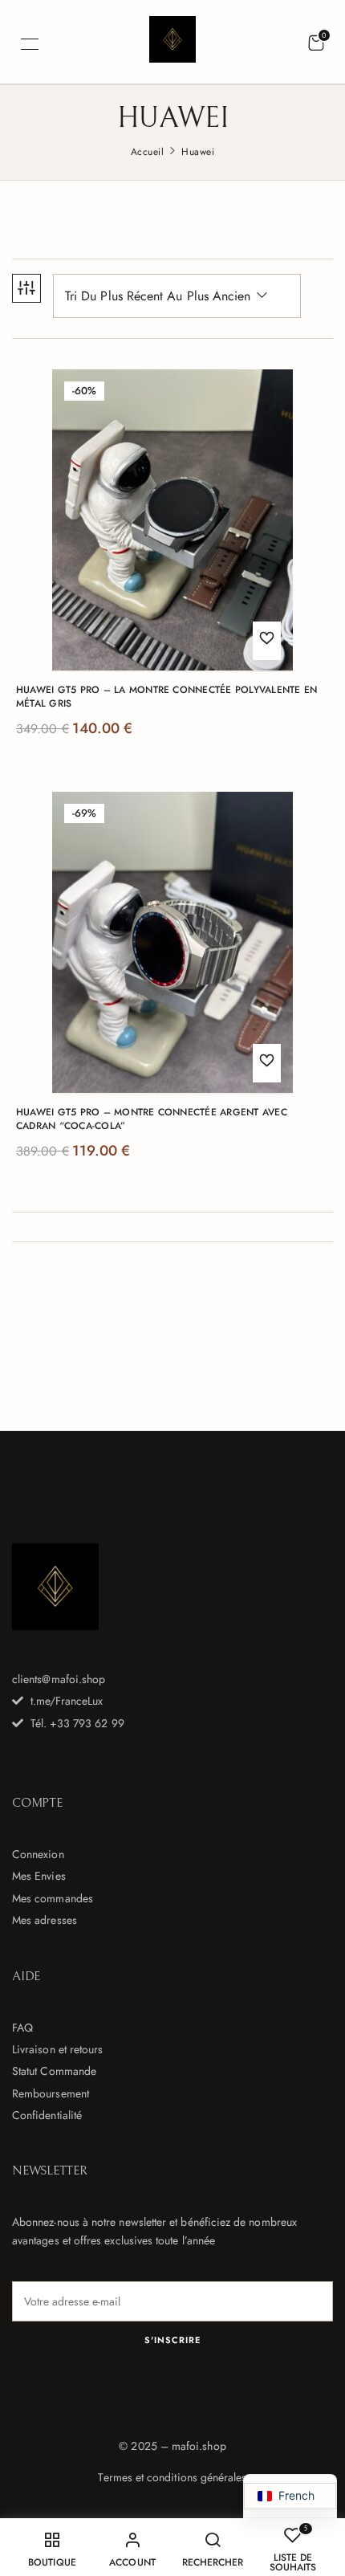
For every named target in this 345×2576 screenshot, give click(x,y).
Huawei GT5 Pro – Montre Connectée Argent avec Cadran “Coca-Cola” (152, 1119)
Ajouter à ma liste (267, 641)
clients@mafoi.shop (59, 1679)
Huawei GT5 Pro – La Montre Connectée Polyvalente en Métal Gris (166, 697)
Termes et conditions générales (172, 2477)
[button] (316, 43)
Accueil (147, 152)
